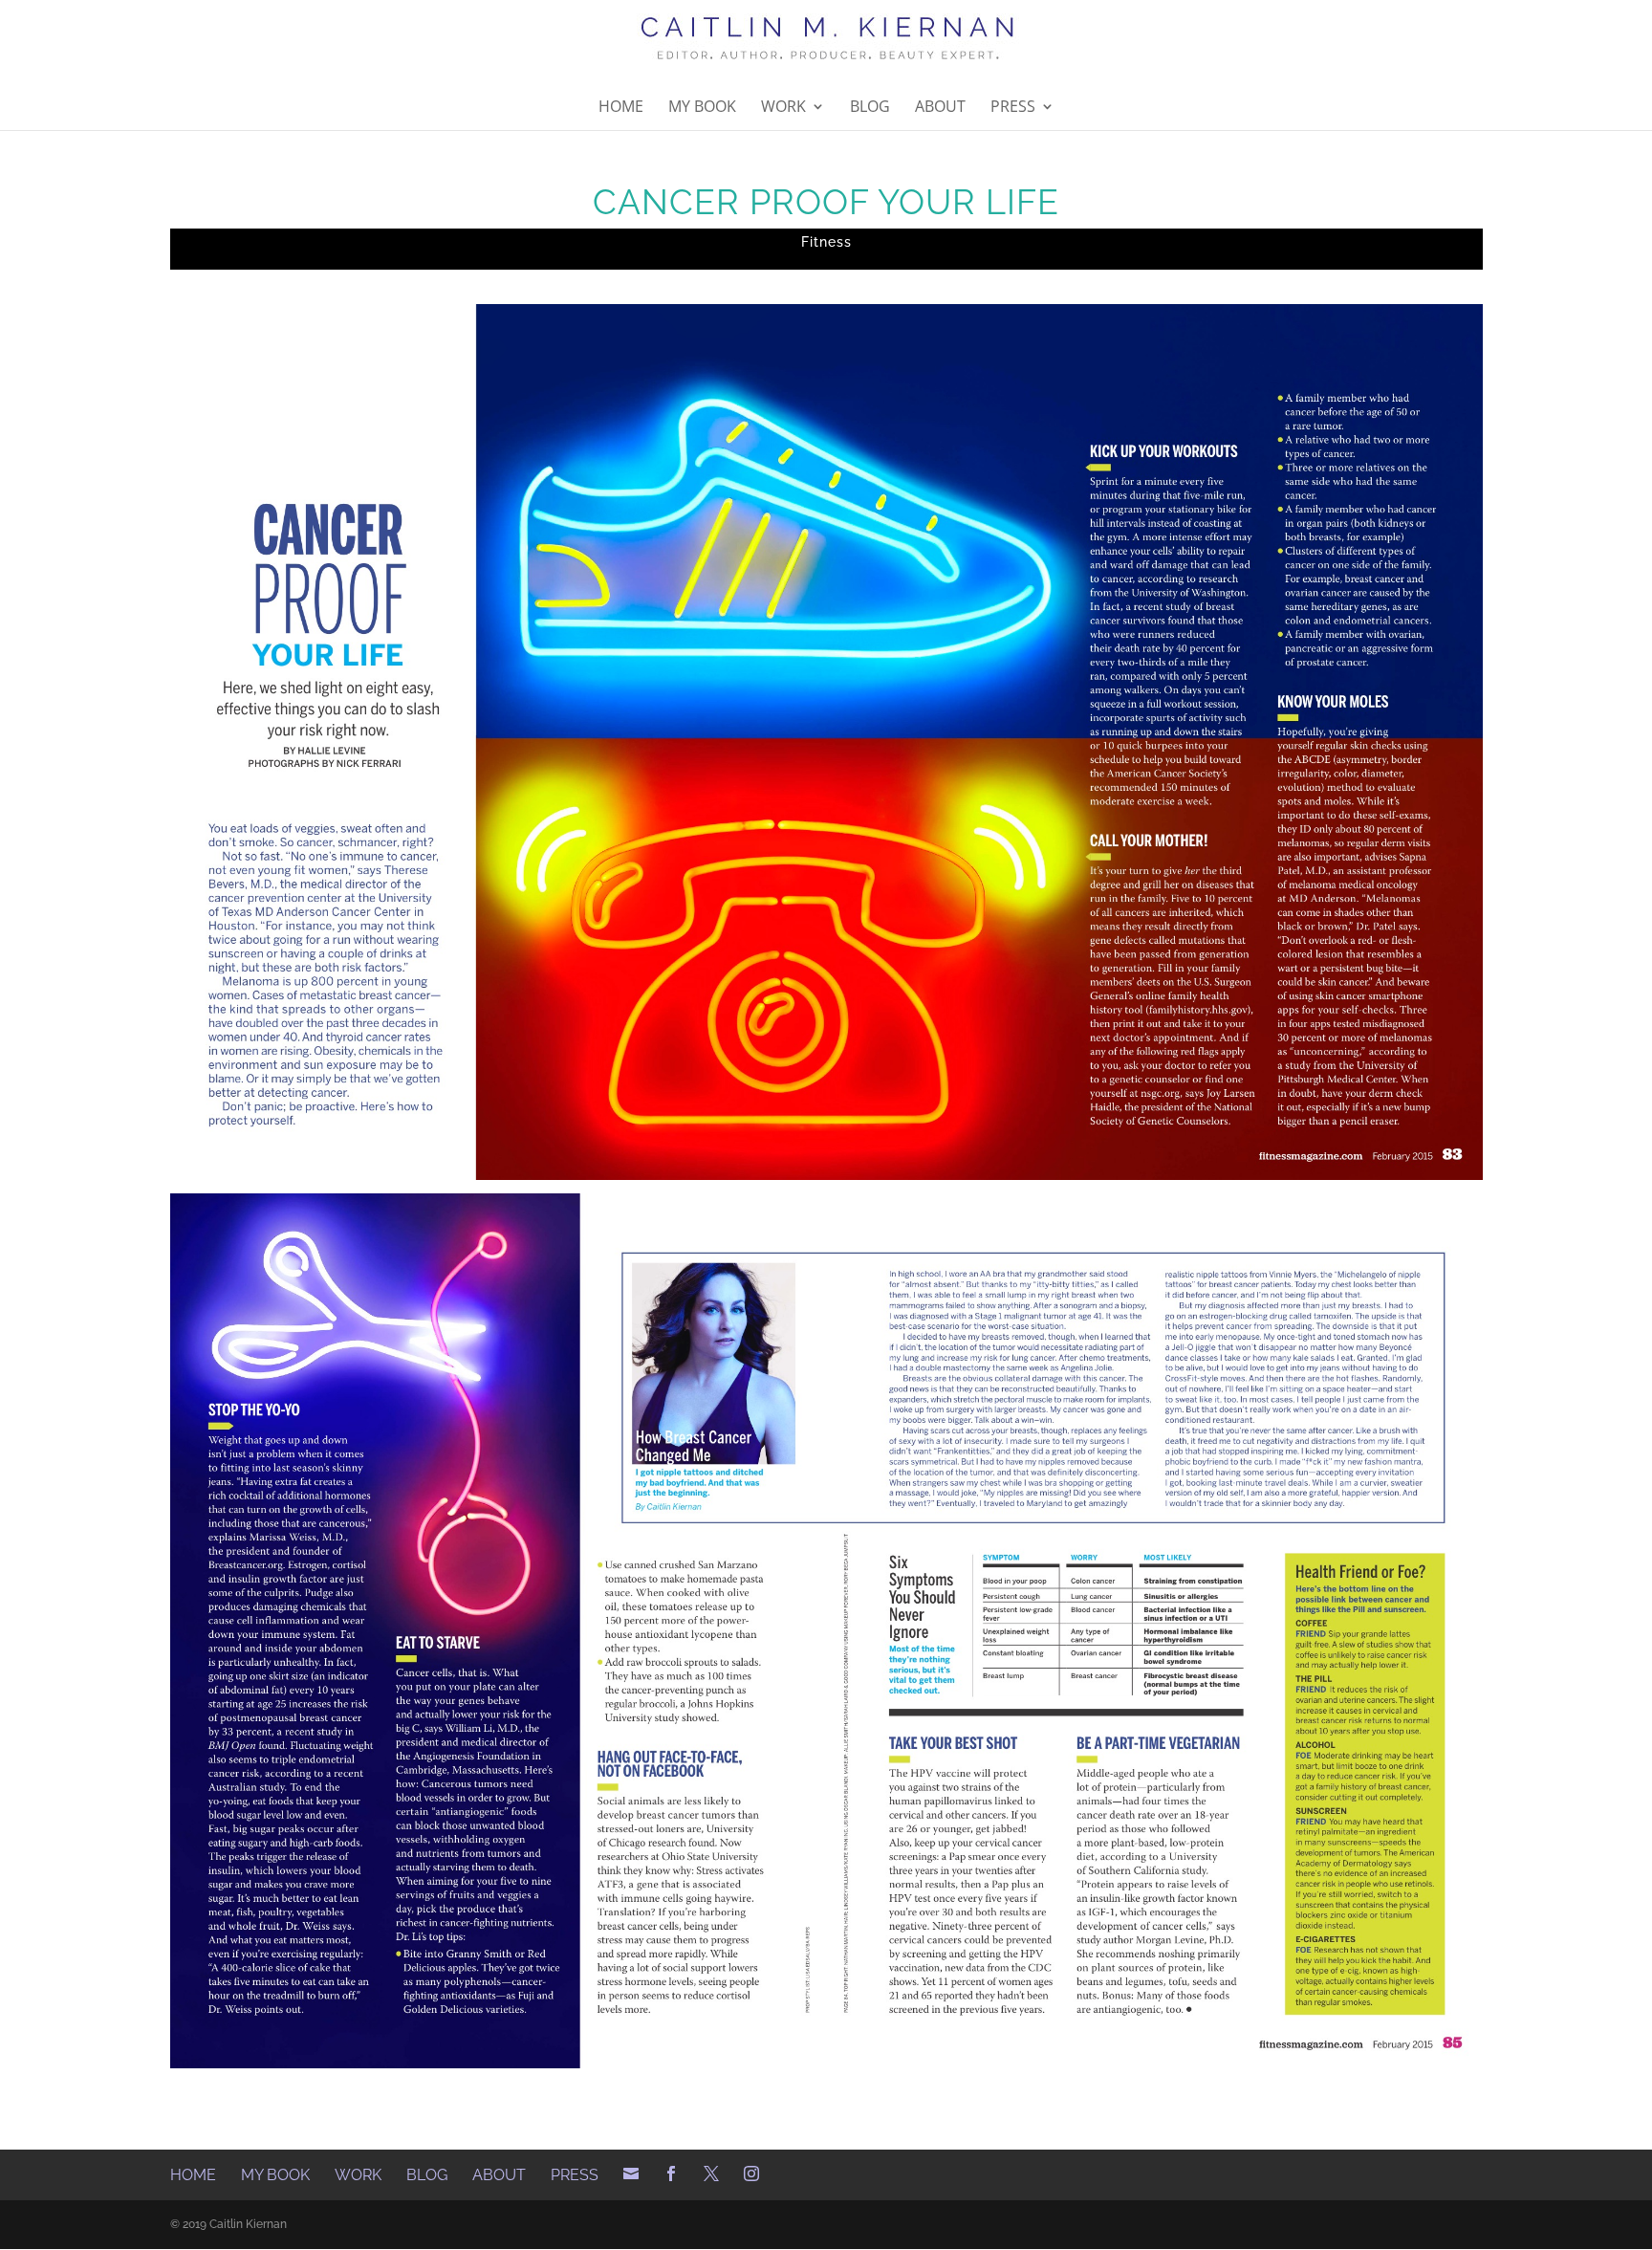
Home (621, 108)
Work (783, 108)
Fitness (826, 242)
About (940, 108)
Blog (870, 108)
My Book (702, 108)
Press (1013, 108)
